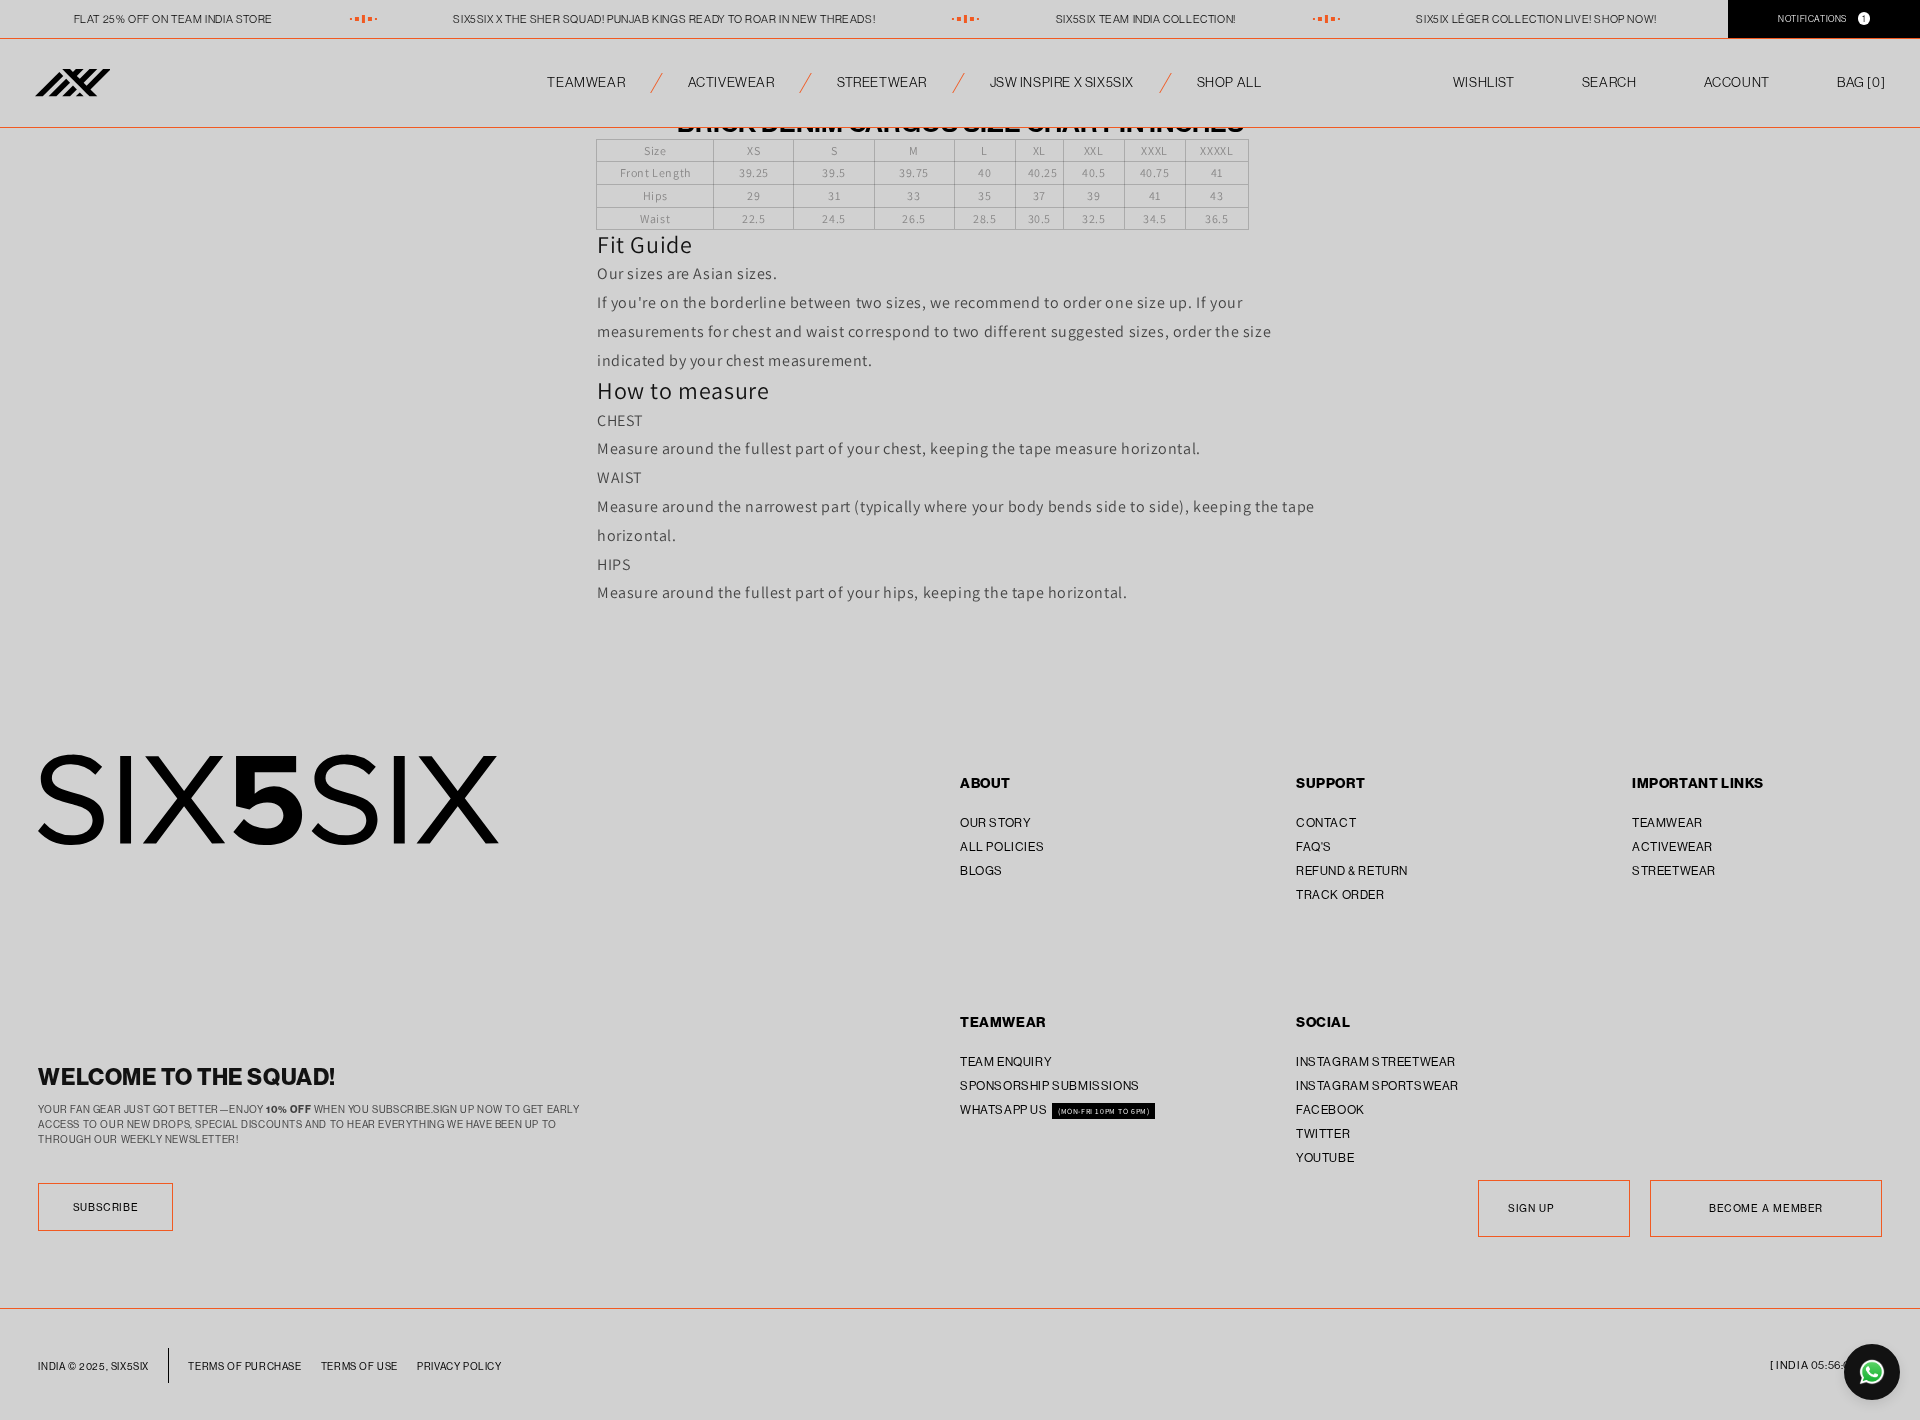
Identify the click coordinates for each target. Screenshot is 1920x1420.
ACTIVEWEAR (731, 82)
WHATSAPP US (1005, 1109)
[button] (1861, 82)
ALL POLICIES (1002, 846)
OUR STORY (995, 822)
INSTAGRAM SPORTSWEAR (1377, 1085)
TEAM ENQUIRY (1006, 1061)
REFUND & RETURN (1352, 870)
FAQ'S (1314, 846)
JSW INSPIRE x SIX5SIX (1062, 82)
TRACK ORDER (1340, 894)
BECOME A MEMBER (1766, 1208)
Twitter (1323, 1133)
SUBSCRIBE (105, 1207)
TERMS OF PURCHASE (244, 1366)
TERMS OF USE (359, 1366)
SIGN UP (1530, 1208)
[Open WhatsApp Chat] (1872, 1372)
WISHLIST (1484, 82)
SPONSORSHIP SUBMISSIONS (1050, 1085)
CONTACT (1326, 822)
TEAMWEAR (586, 82)
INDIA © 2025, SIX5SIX (93, 1366)
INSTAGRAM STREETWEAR (1376, 1061)
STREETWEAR (882, 82)
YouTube (1325, 1157)
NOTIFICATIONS (1822, 18)
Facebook (1330, 1109)
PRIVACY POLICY (459, 1366)
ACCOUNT (1737, 82)
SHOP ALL (1229, 82)
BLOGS (981, 870)
